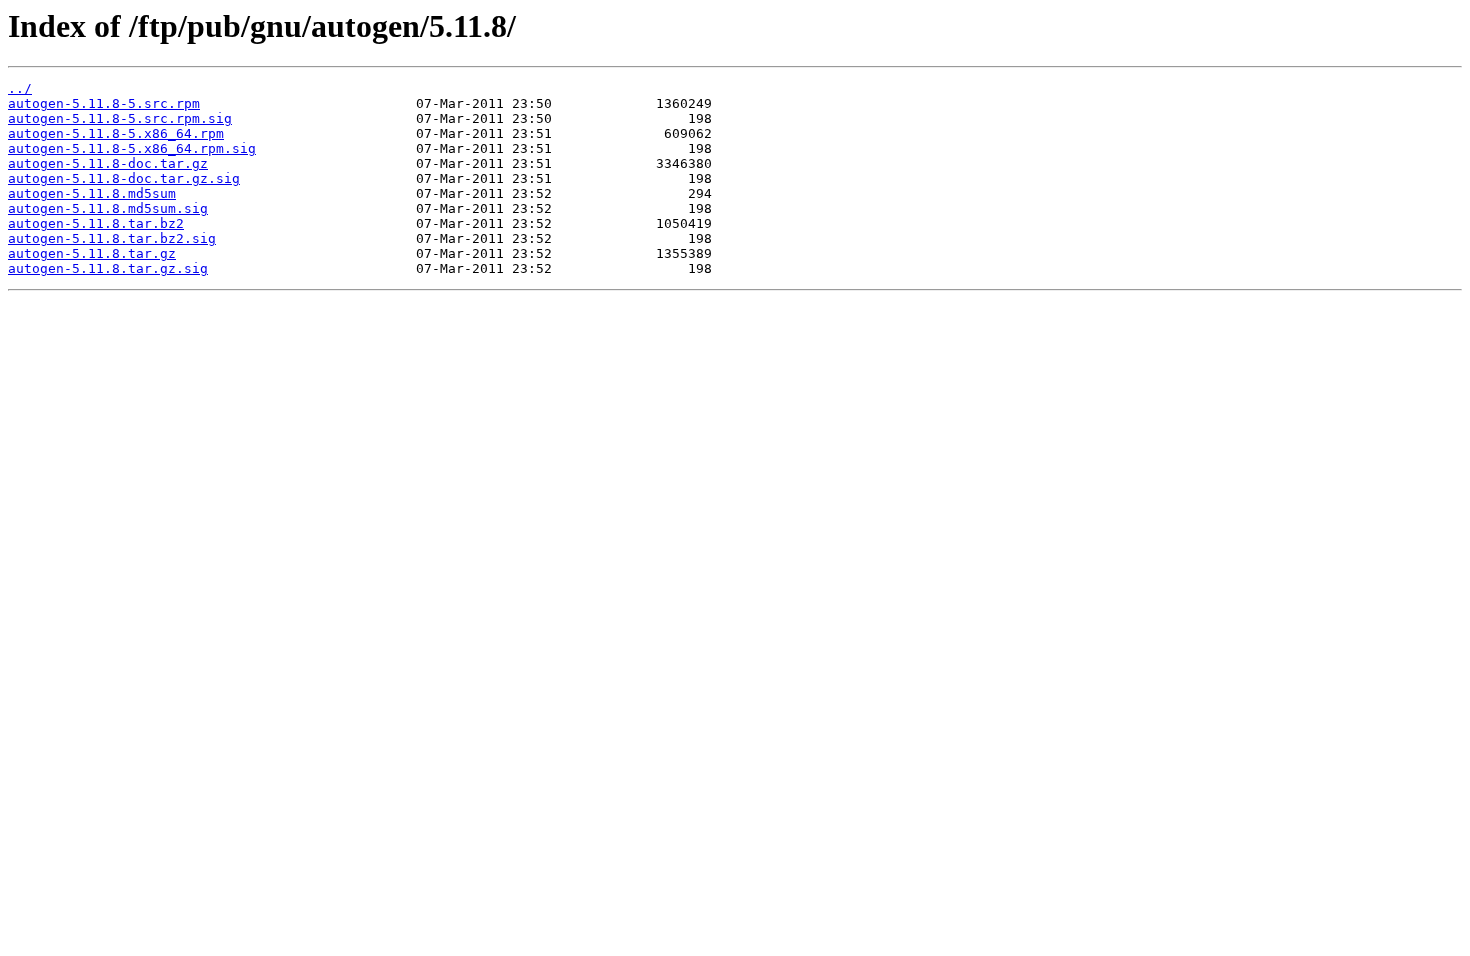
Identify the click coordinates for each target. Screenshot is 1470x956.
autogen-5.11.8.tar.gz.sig (108, 268)
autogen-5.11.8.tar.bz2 (96, 223)
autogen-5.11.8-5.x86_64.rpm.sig (132, 148)
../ (20, 88)
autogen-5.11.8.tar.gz (92, 253)
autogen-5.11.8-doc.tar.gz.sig (124, 178)
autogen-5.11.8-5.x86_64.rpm (116, 133)
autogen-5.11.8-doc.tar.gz (108, 163)
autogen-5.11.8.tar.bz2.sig (112, 238)
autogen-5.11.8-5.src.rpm (104, 103)
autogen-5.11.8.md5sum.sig (108, 208)
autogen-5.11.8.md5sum (92, 193)
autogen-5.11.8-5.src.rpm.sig (120, 118)
